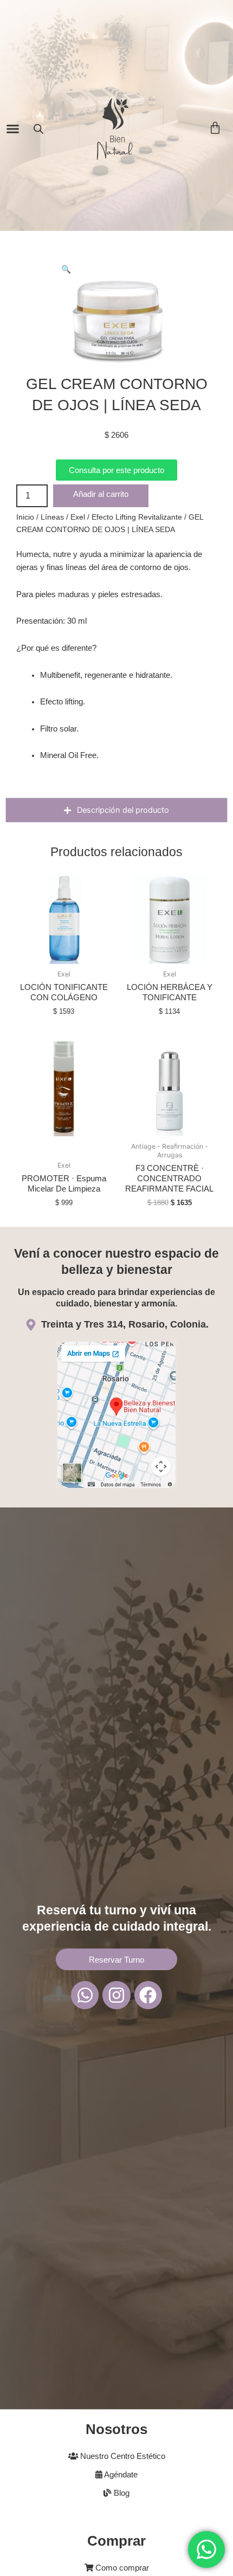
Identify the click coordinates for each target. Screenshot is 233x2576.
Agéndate (120, 2475)
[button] (13, 129)
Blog (121, 2493)
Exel (78, 517)
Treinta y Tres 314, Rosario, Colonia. (125, 1324)
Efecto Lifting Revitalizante (137, 517)
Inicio (25, 517)
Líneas (52, 517)
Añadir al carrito (101, 494)
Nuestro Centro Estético (122, 2456)
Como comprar (121, 2568)
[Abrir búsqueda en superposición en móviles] (38, 129)
